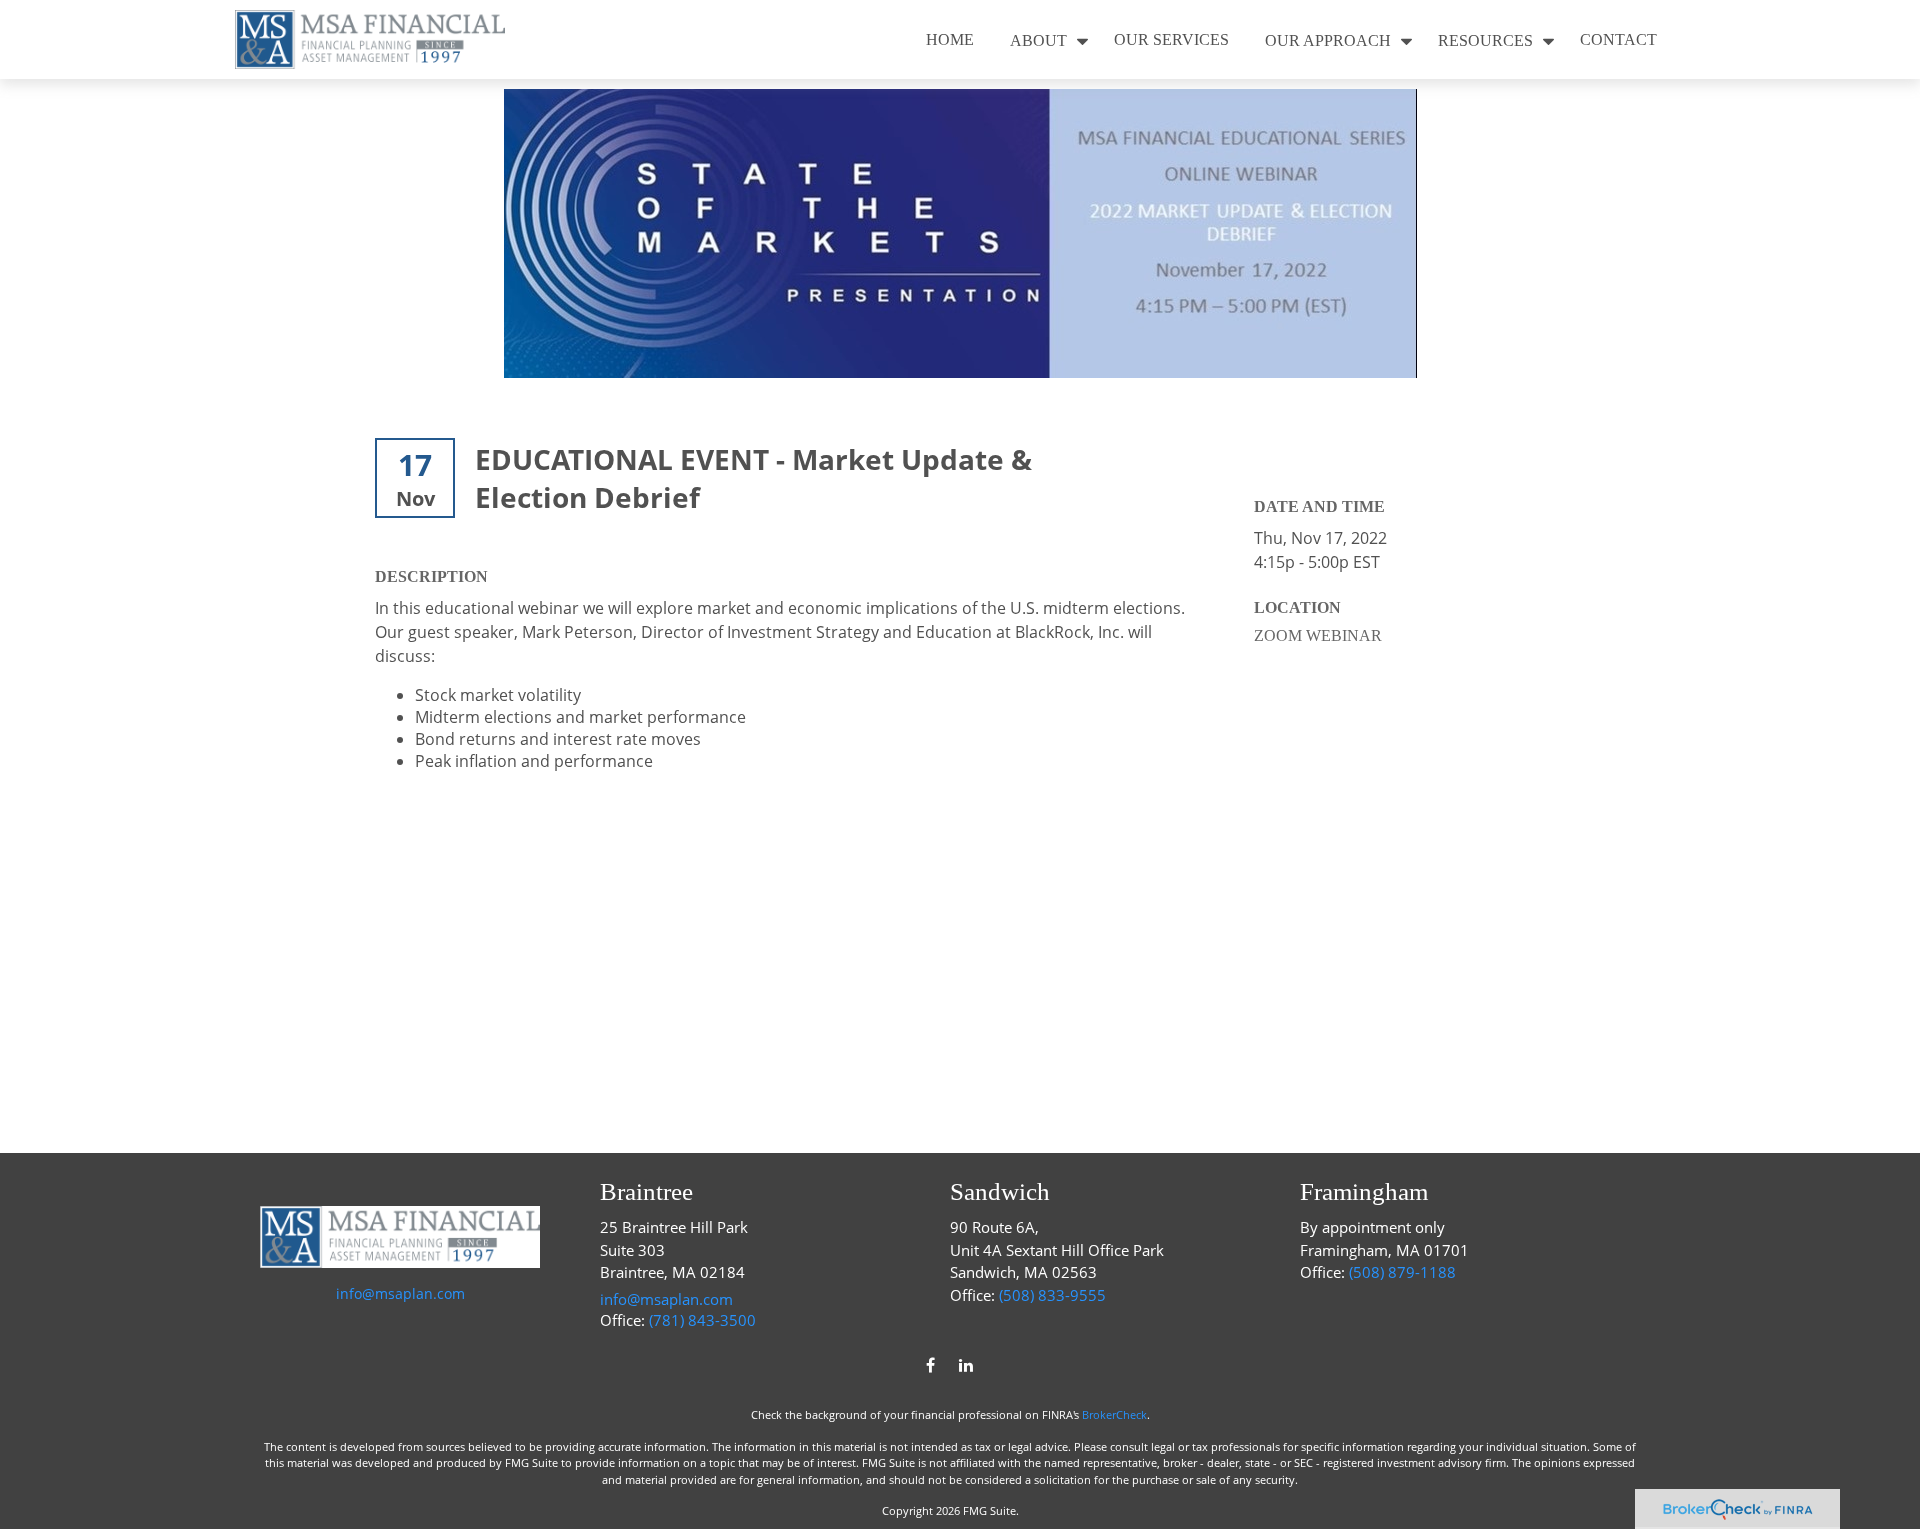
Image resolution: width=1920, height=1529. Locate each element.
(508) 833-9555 (1052, 1295)
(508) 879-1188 (1402, 1272)
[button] (950, 39)
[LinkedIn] (965, 1364)
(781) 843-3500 (702, 1320)
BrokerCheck (1114, 1414)
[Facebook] (930, 1364)
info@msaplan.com (400, 1293)
